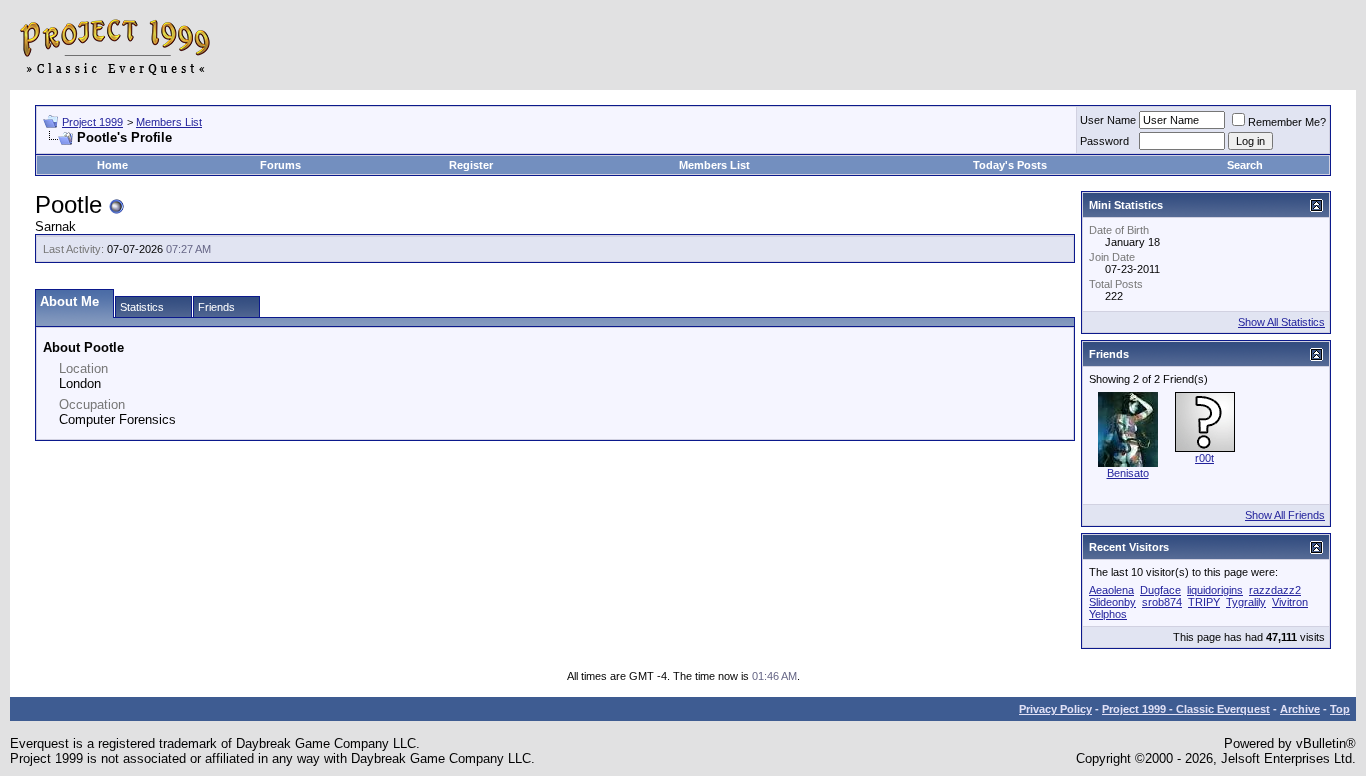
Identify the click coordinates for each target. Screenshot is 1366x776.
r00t (1204, 458)
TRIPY (1204, 602)
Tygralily (1246, 602)
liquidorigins (1215, 590)
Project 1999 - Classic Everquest (1186, 709)
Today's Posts (1010, 165)
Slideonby (1112, 602)
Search (1245, 165)
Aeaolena (1111, 590)
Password (1104, 141)
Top (1340, 709)
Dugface (1160, 590)
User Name (1108, 120)
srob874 (1162, 602)
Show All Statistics (1281, 322)
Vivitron (1290, 602)
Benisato (1128, 473)
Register (471, 165)
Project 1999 (92, 122)
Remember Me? (1287, 122)
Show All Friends (1285, 515)
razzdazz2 (1275, 590)
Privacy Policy (1055, 709)
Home (112, 165)
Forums (280, 165)
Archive (1300, 709)
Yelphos (1108, 614)
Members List (169, 122)
